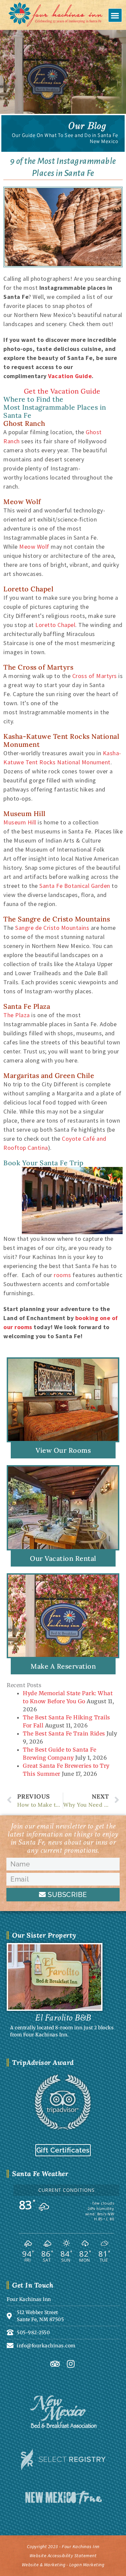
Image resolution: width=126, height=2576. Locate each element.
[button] (115, 15)
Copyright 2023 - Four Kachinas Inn (63, 2546)
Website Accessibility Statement (63, 2556)
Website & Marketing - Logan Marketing (63, 2565)
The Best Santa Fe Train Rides (64, 1733)
